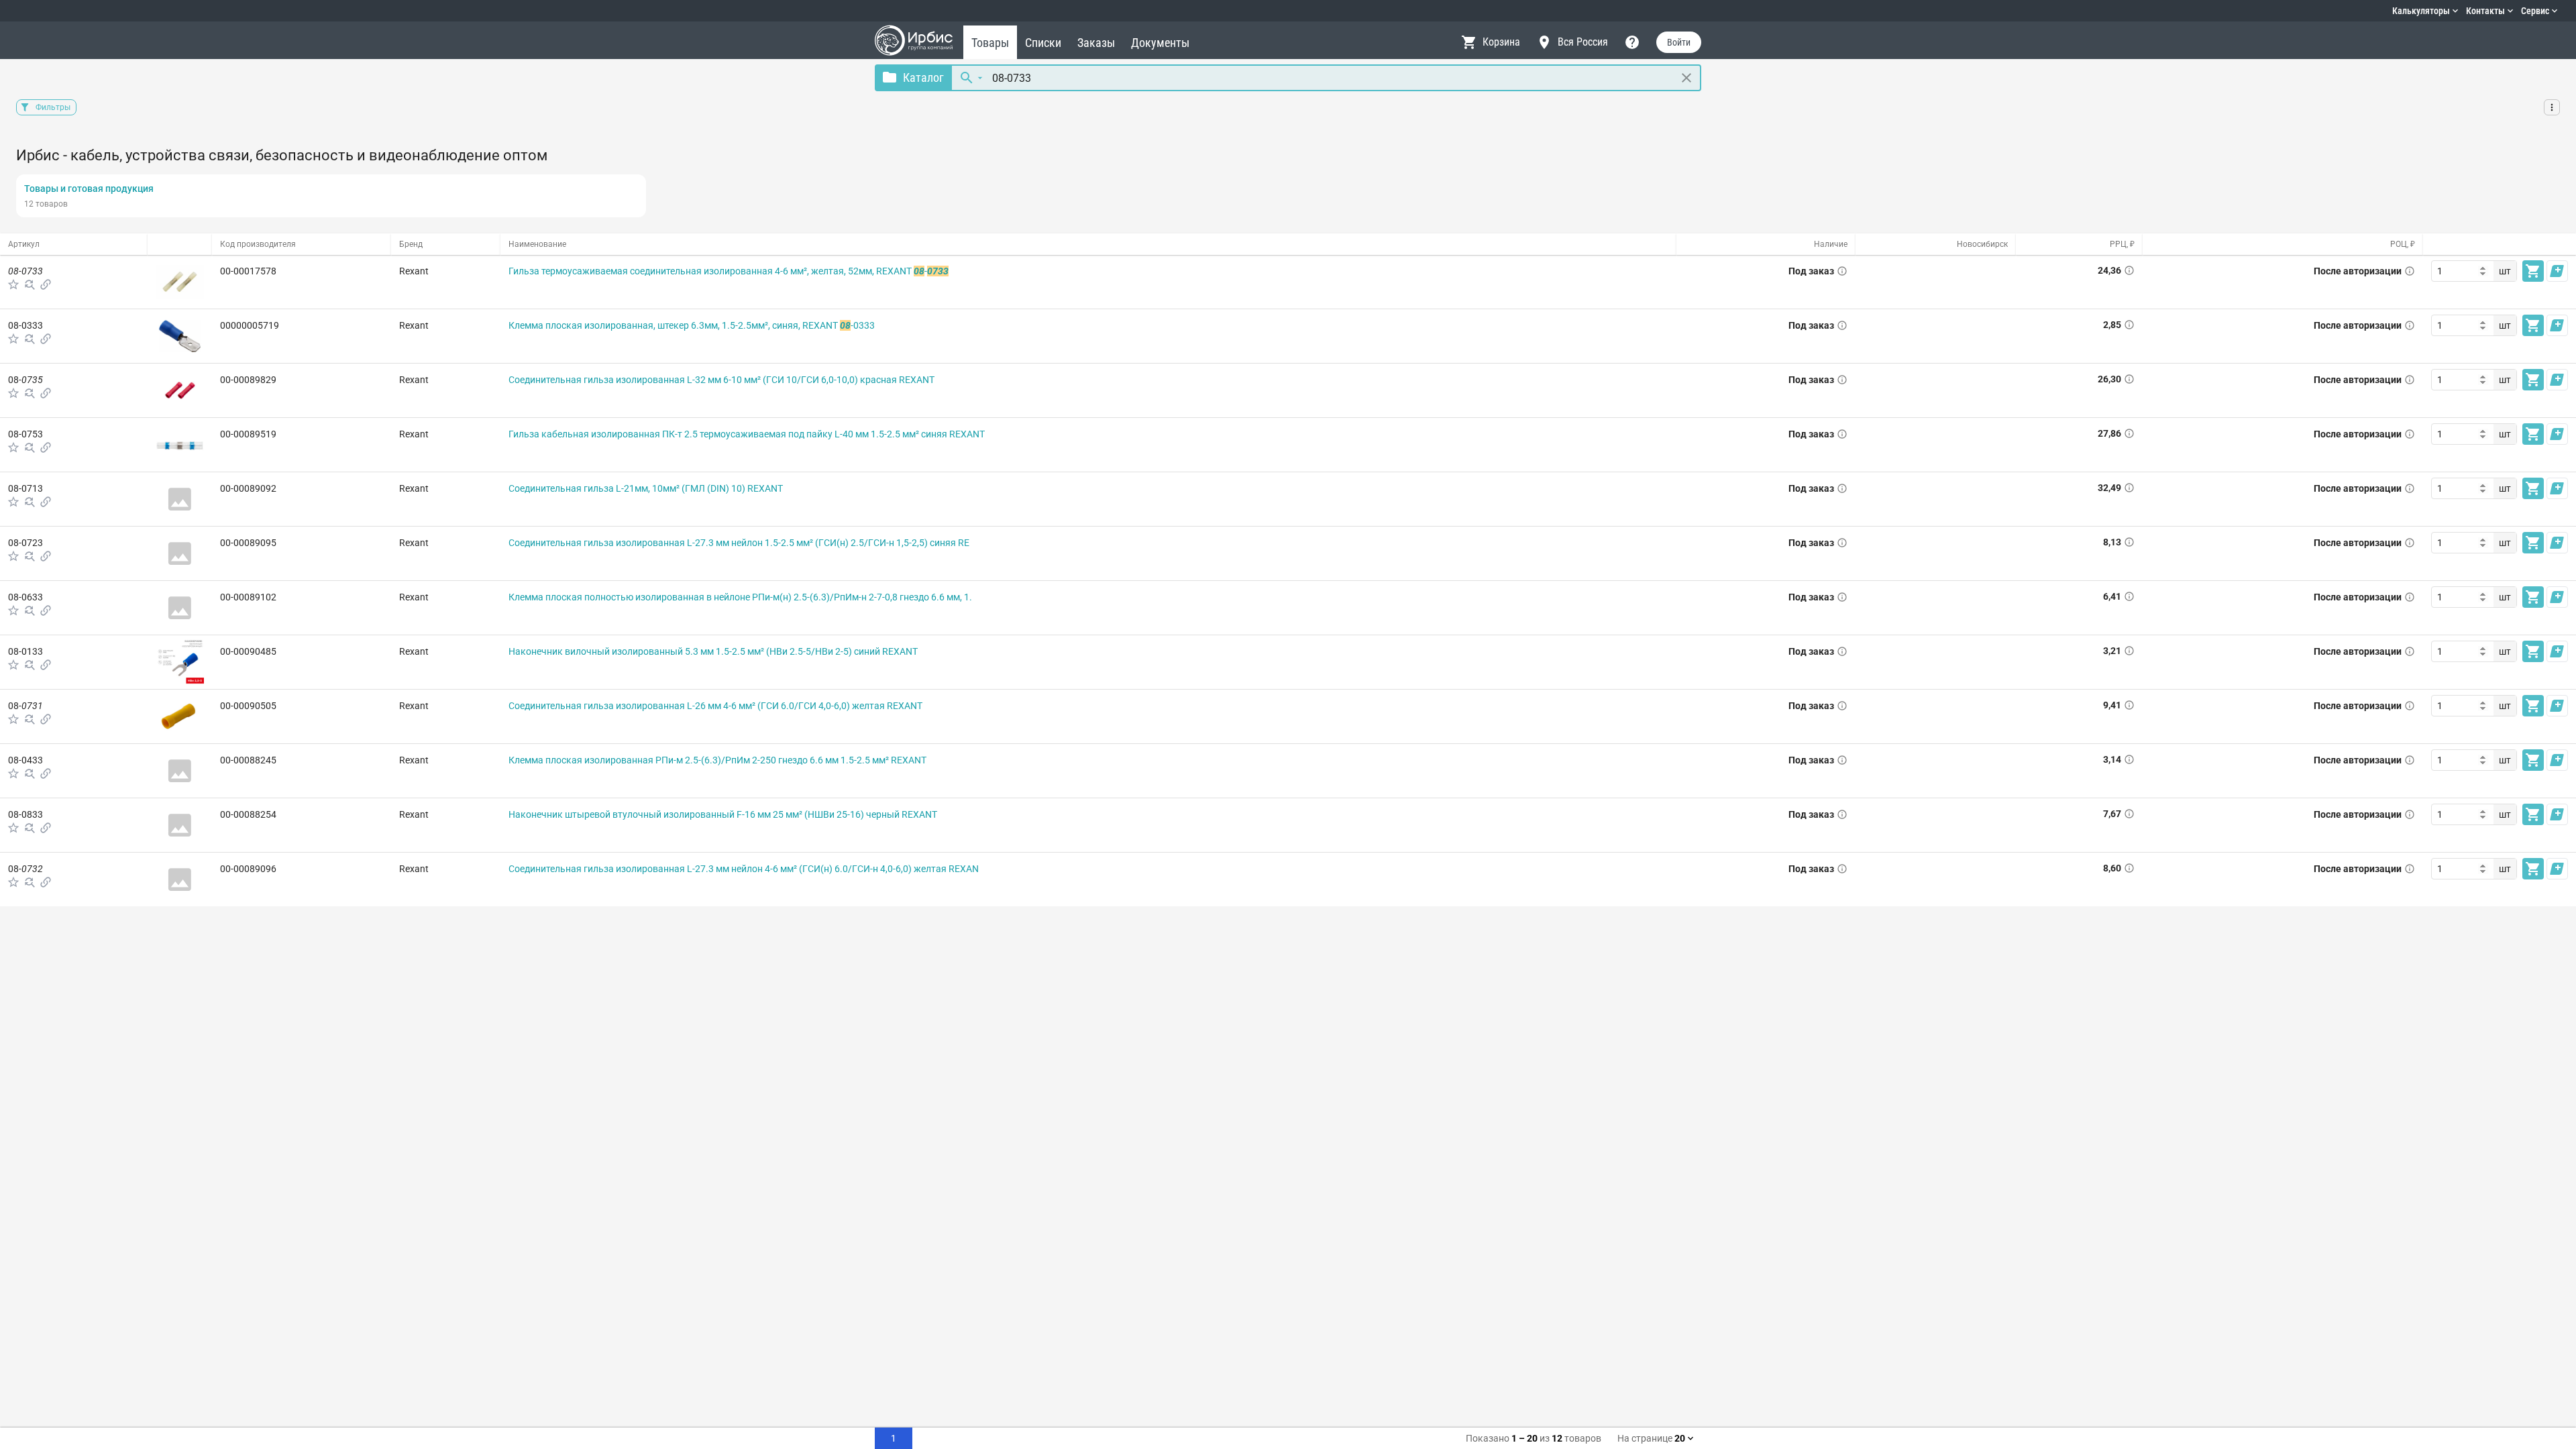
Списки (1043, 43)
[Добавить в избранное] (13, 284)
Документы (1160, 43)
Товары (990, 43)
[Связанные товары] (46, 284)
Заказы (1096, 43)
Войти (1679, 42)
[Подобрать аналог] (30, 284)
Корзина (1501, 42)
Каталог (923, 77)
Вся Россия (1583, 42)
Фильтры (53, 107)
